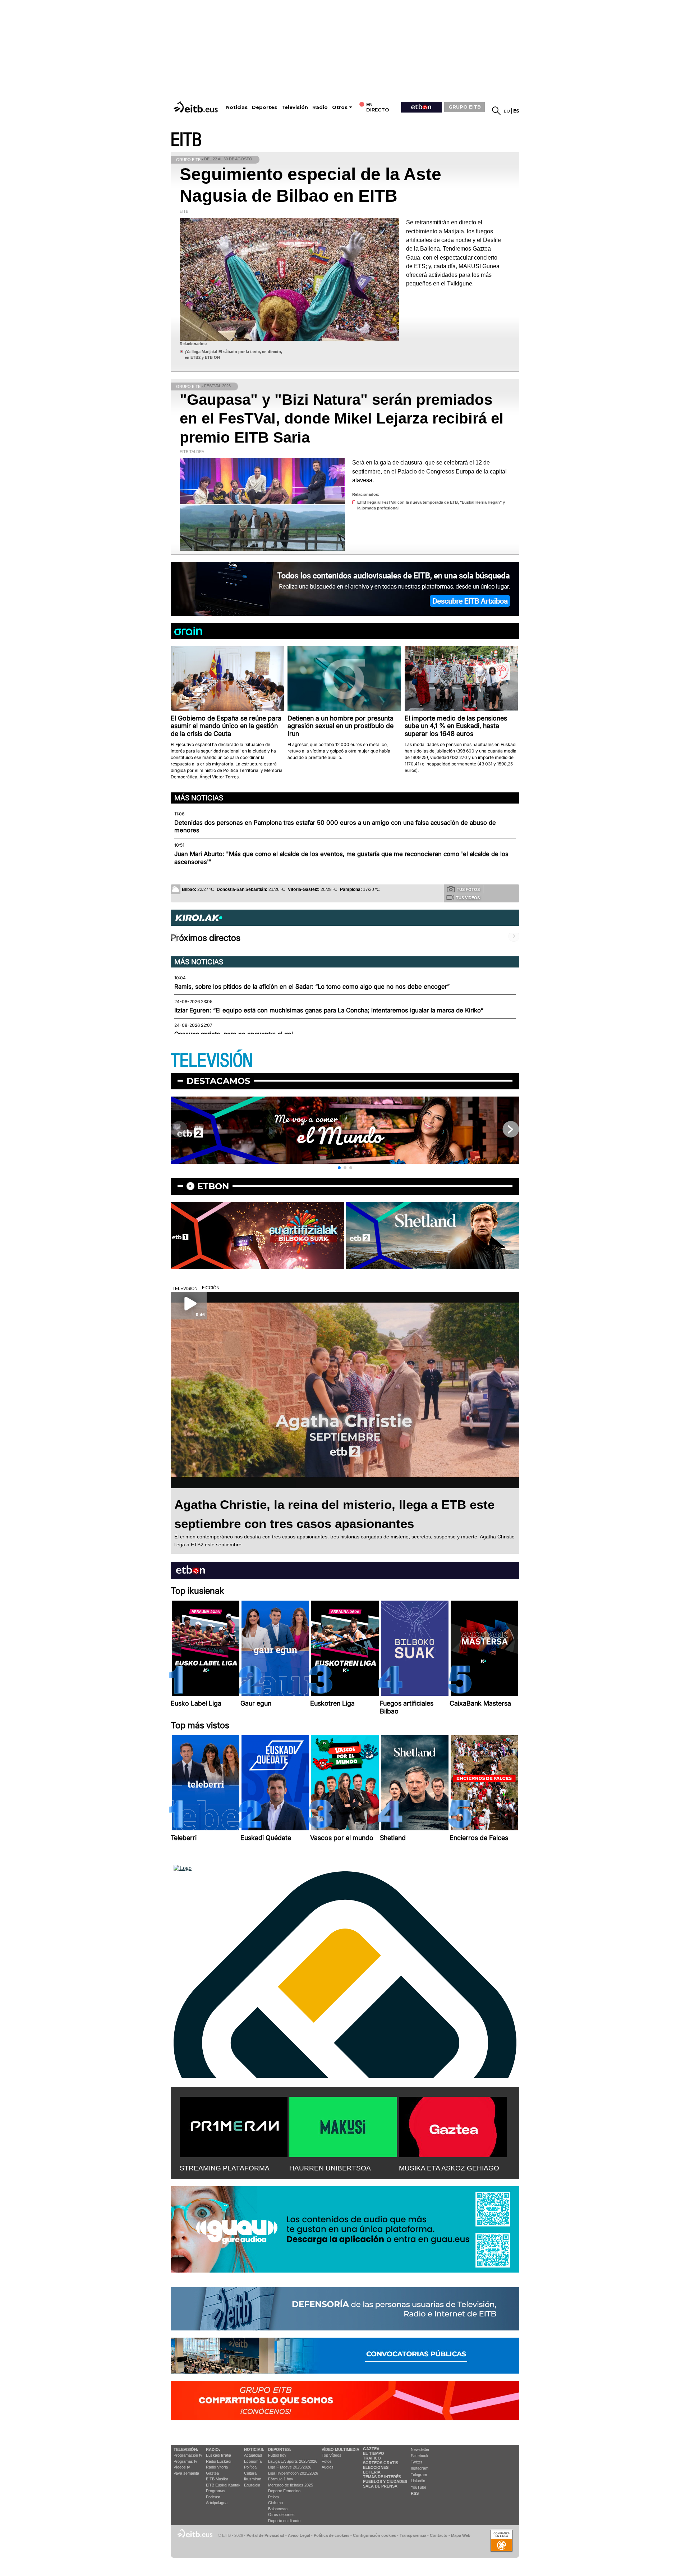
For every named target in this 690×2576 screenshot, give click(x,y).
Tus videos (468, 898)
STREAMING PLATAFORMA (225, 2168)
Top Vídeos (332, 2455)
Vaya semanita (186, 2473)
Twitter (417, 2462)
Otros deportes (281, 2515)
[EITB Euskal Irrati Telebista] (197, 107)
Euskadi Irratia (218, 2455)
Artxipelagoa (217, 2503)
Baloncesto (278, 2509)
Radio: (213, 2449)
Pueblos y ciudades (385, 2481)
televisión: (186, 2449)
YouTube (418, 2487)
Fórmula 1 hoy (281, 2479)
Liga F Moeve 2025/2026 (290, 2467)
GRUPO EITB (465, 107)
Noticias (237, 107)
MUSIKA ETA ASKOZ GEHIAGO (449, 2168)
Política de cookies (332, 2535)
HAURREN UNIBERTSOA (330, 2168)
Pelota (273, 2497)
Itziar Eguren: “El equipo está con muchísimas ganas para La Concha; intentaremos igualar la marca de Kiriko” (329, 1010)
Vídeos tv (182, 2467)
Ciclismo (275, 2503)
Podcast (213, 2497)
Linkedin (418, 2481)
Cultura (250, 2473)
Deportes (264, 107)
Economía (253, 2461)
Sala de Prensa (380, 2486)
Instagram (420, 2468)
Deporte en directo (284, 2521)
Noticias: (254, 2449)
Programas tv (185, 2461)
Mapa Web (461, 2535)
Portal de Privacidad (265, 2535)
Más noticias (199, 798)
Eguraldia (252, 2485)
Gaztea (212, 2473)
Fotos (327, 2461)
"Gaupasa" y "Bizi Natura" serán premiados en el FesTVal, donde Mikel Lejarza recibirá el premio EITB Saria (342, 418)
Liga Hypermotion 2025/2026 (293, 2473)
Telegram (419, 2475)
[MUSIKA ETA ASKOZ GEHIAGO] (453, 2126)
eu (507, 111)
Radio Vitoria (217, 2467)
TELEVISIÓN (212, 1061)
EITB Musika (217, 2479)
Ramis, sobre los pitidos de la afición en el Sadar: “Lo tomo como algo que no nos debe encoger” (312, 987)
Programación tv (188, 2455)
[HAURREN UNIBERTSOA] (343, 2126)
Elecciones (376, 2467)
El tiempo (374, 2453)
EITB (186, 140)
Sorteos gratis (381, 2463)
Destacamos (218, 1081)
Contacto (439, 2535)
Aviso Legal (299, 2535)
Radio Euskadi (218, 2461)
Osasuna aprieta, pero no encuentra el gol (234, 1034)
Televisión (295, 107)
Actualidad (253, 2455)
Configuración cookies (374, 2535)
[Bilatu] (496, 111)
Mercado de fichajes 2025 (291, 2485)
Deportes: (280, 2449)
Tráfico (372, 2458)
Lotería (372, 2472)
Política (250, 2467)
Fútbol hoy (277, 2455)
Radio (320, 107)
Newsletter (420, 2449)
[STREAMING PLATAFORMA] (234, 2126)
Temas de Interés (382, 2477)
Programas (216, 2491)
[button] (339, 1168)
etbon (213, 1186)
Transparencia (413, 2535)
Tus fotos (468, 889)
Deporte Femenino (284, 2491)
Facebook (420, 2456)
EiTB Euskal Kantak (223, 2485)
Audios (328, 2467)
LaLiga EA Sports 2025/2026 (293, 2461)
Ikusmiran (253, 2479)
